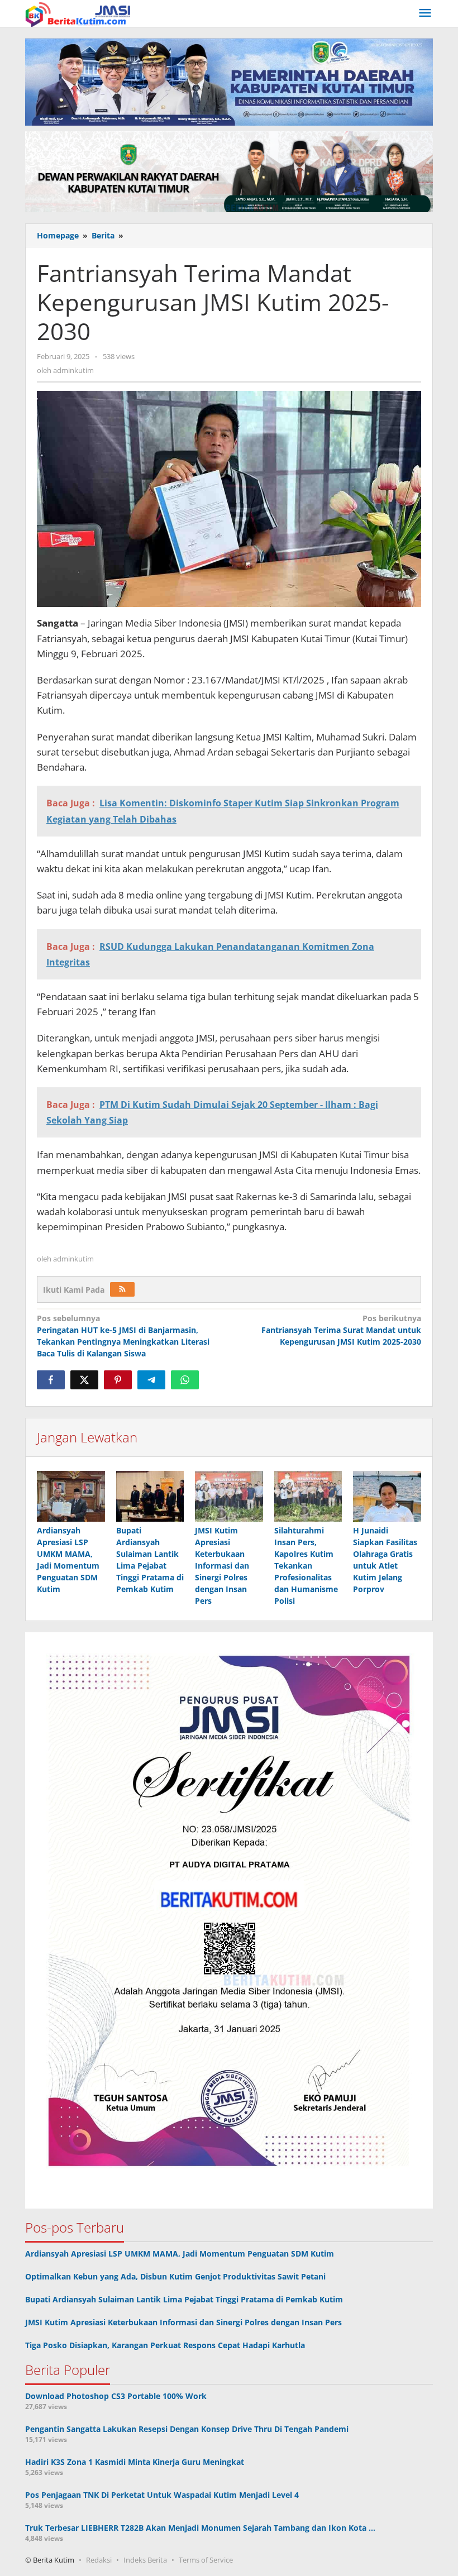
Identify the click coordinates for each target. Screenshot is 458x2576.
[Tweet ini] (84, 1380)
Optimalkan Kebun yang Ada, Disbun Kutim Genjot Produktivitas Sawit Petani (175, 2276)
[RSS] (122, 1289)
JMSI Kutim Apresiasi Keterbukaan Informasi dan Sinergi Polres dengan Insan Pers (222, 1566)
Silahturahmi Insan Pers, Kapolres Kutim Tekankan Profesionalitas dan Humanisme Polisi (306, 1566)
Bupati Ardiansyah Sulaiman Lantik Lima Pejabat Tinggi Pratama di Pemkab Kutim (184, 2299)
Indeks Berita (145, 2560)
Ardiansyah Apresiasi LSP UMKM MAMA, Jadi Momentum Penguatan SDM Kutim (180, 2254)
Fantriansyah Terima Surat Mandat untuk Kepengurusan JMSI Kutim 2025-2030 (341, 1330)
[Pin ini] (118, 1380)
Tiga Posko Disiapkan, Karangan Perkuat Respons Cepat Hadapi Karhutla (165, 2345)
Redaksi (99, 2560)
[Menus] (425, 13)
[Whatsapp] (185, 1380)
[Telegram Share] (151, 1380)
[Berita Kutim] (79, 13)
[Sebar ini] (51, 1380)
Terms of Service (206, 2560)
